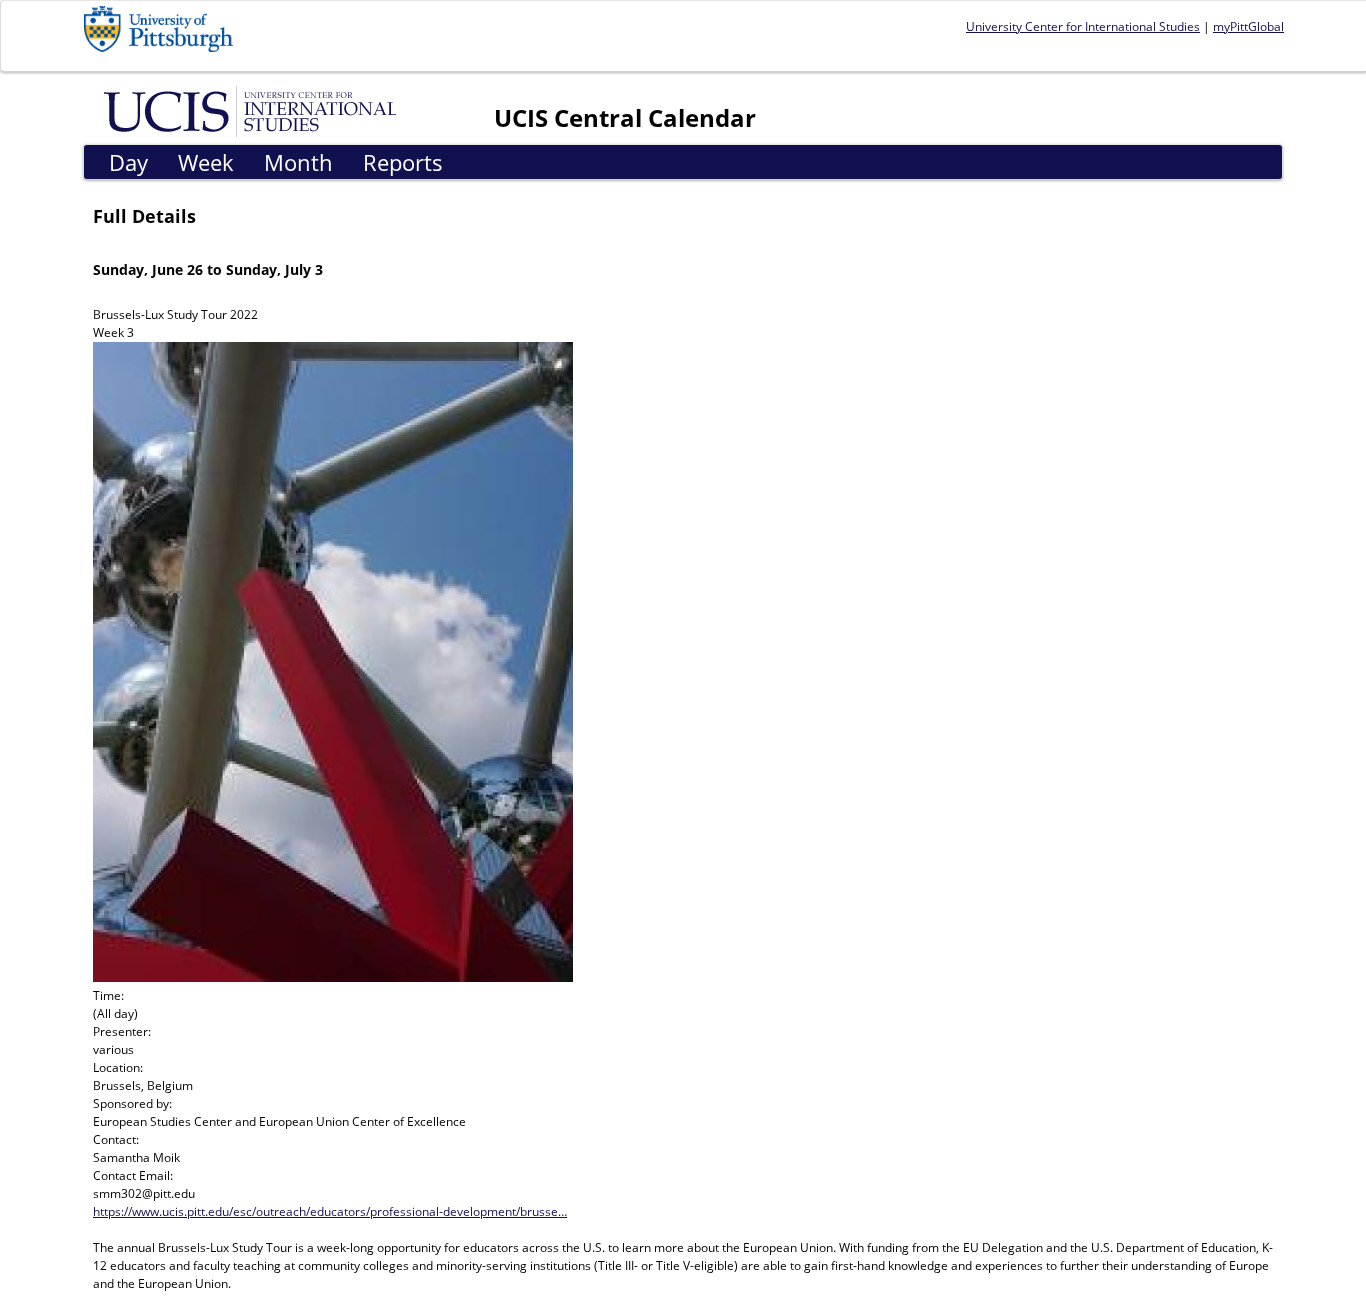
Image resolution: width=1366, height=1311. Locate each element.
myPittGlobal (1248, 26)
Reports (403, 162)
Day (128, 162)
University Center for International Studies (1083, 26)
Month (298, 162)
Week (206, 162)
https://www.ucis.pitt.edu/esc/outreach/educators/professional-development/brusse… (330, 1211)
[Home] (253, 110)
